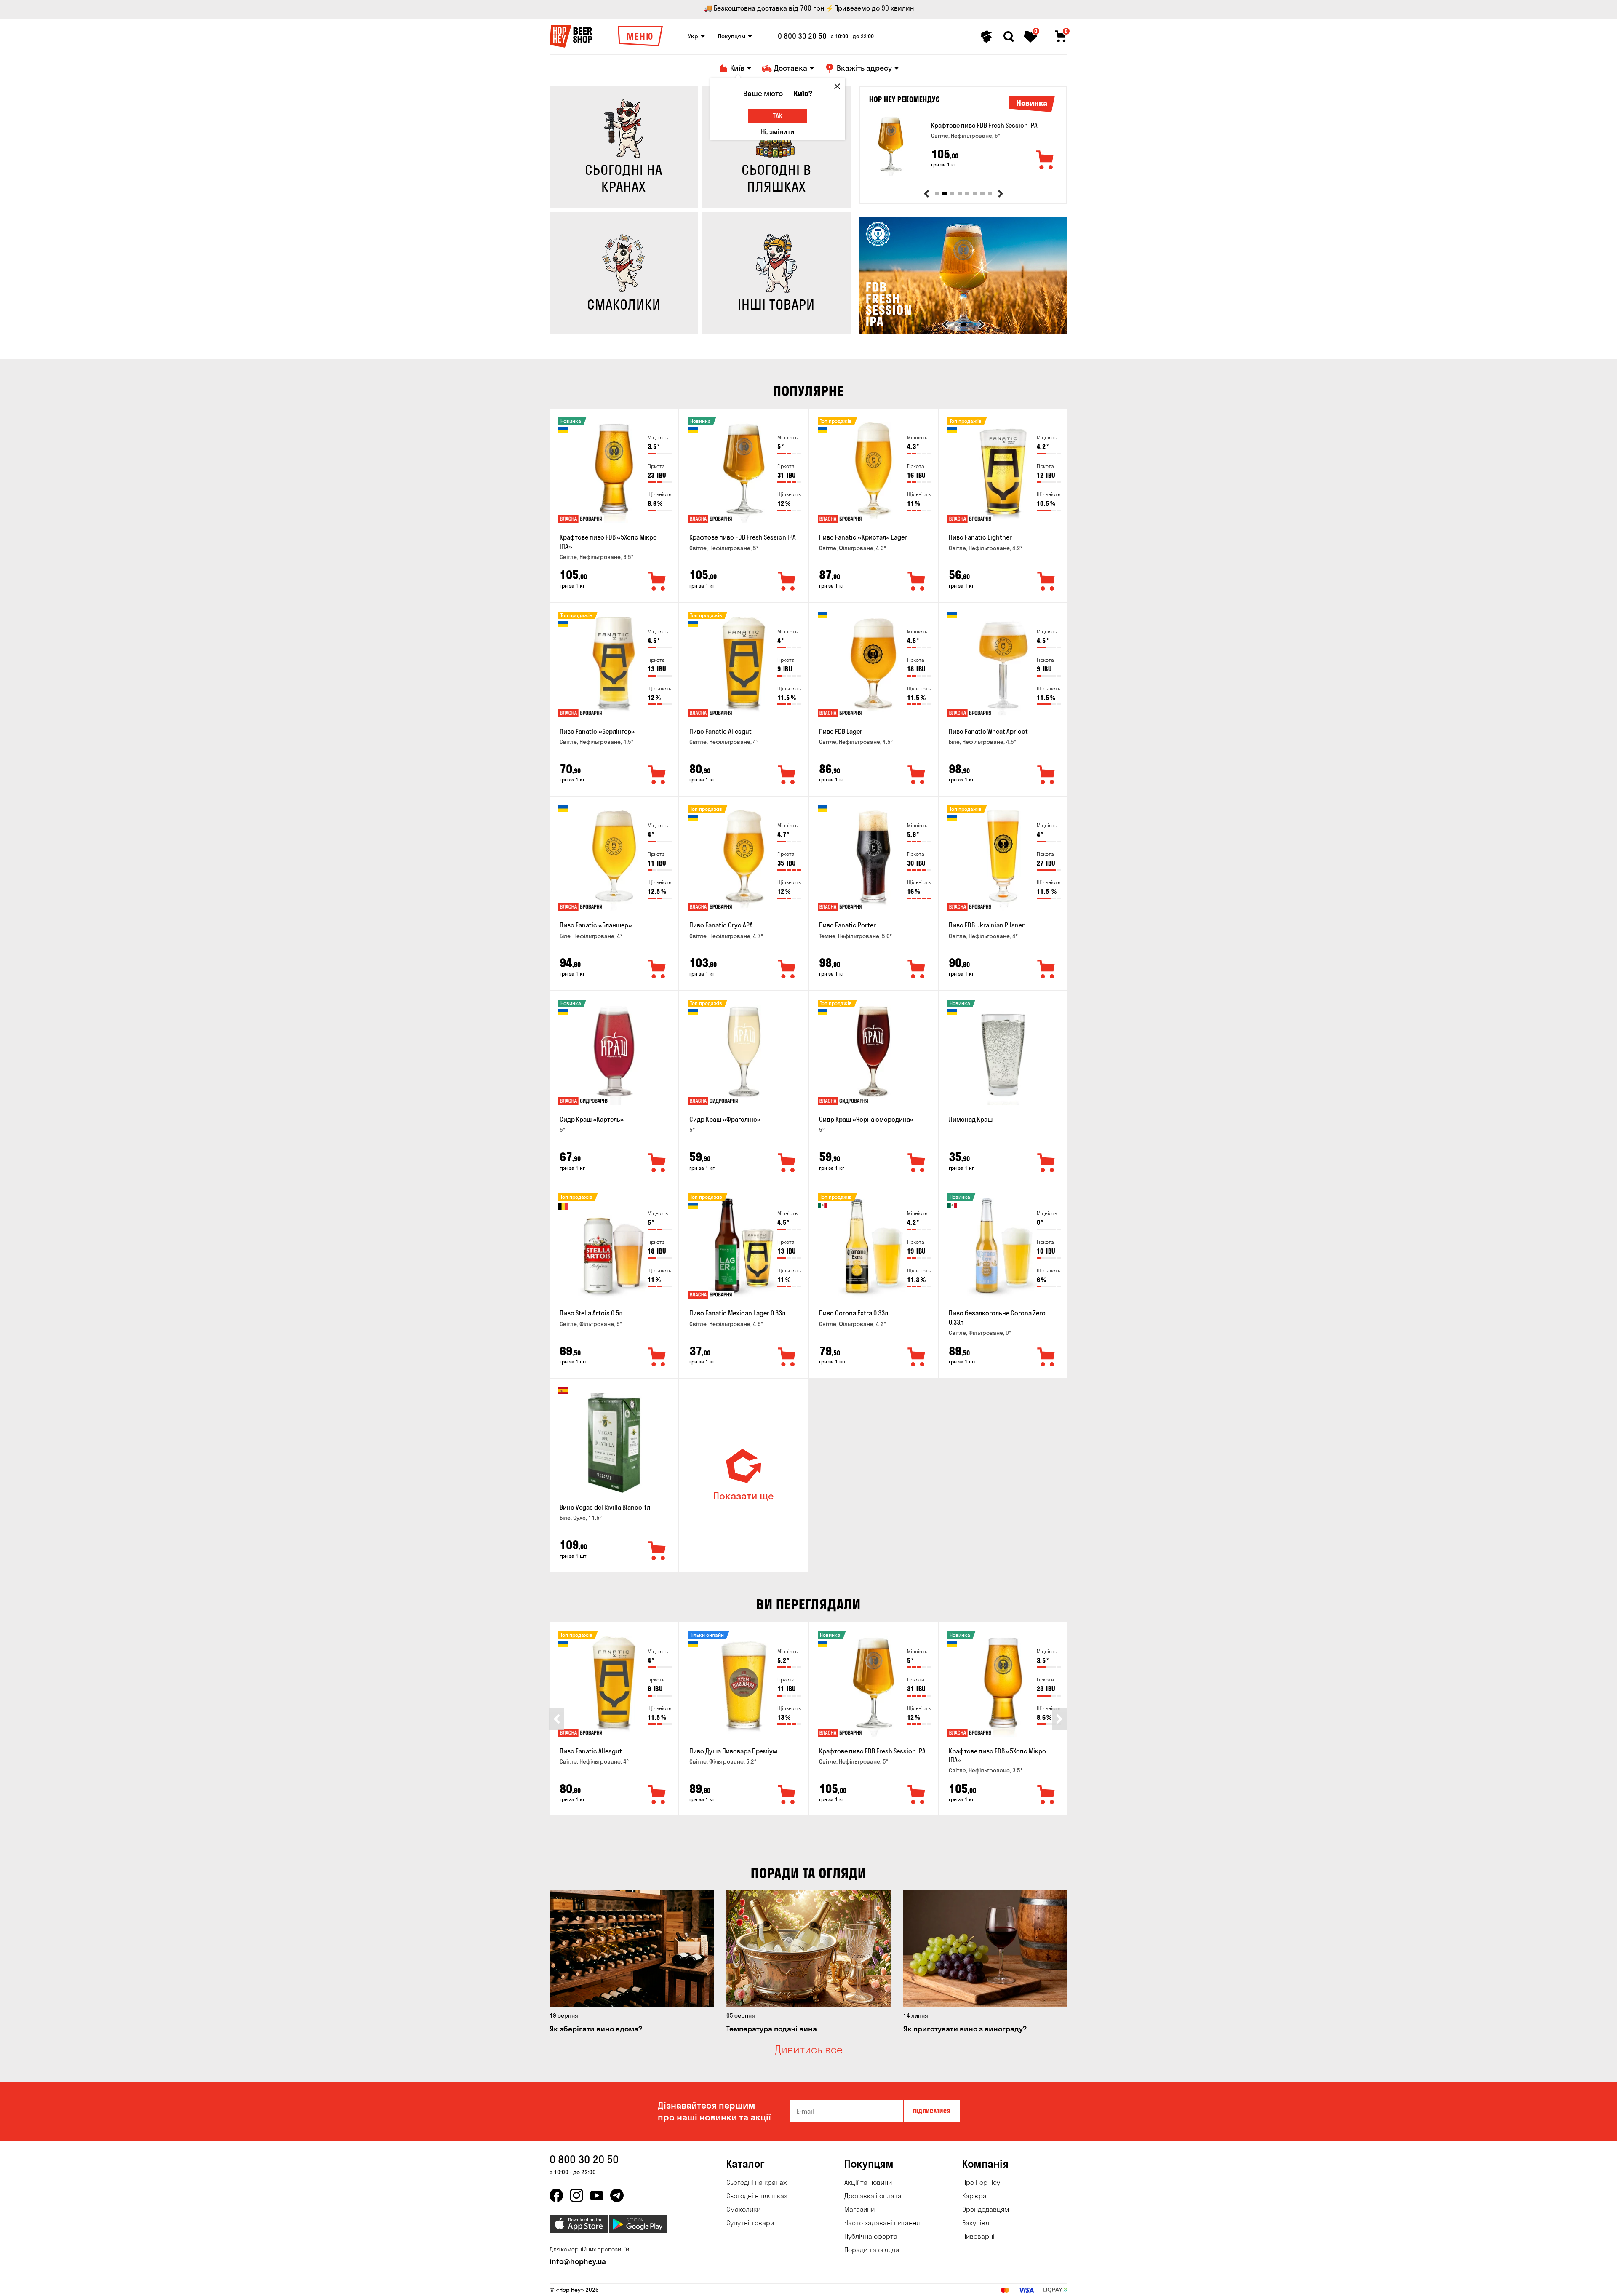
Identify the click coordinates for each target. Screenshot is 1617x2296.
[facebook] (556, 2195)
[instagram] (576, 2195)
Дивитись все (809, 2050)
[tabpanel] (963, 146)
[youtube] (597, 2195)
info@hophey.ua (578, 2261)
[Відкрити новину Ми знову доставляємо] (963, 331)
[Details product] (891, 146)
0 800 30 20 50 (802, 36)
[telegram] (617, 2195)
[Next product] (1001, 194)
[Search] (1009, 37)
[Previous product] (926, 194)
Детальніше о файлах (968, 2285)
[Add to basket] (1045, 160)
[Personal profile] (987, 37)
